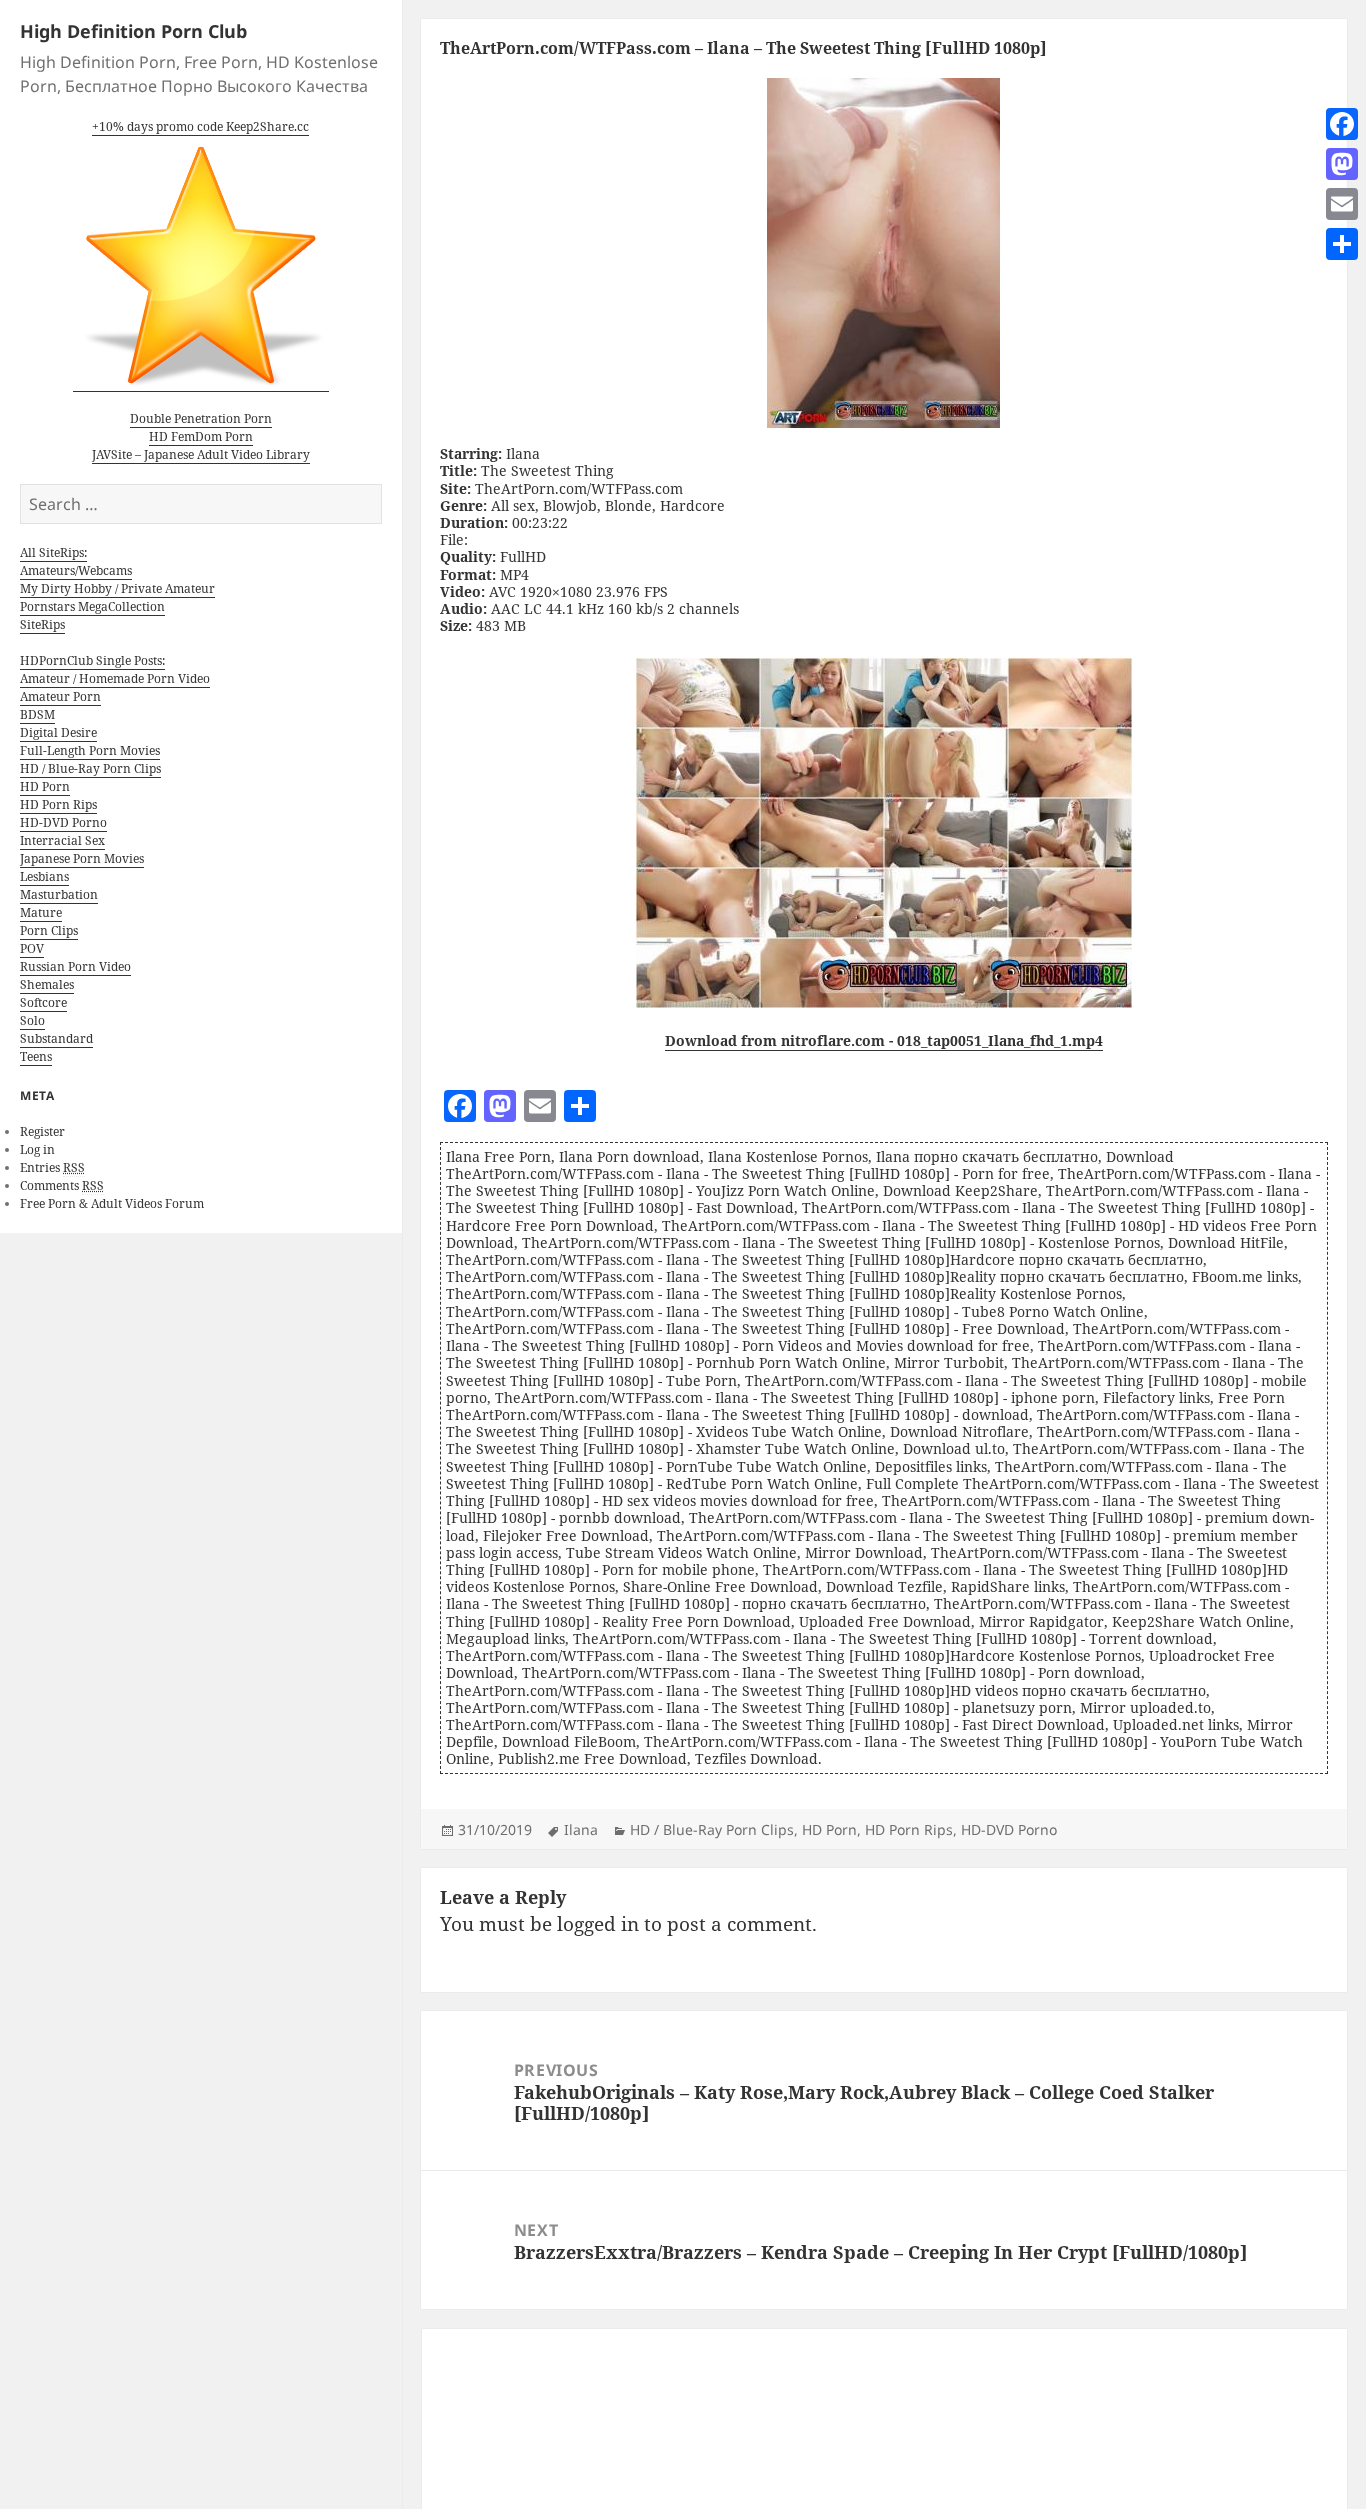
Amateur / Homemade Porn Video (115, 678)
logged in (598, 1924)
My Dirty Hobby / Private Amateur (117, 588)
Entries (52, 1167)
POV (32, 948)
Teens (36, 1056)
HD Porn (45, 786)
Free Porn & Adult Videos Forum (112, 1203)
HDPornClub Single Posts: (92, 660)
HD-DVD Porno (63, 822)
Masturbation (59, 894)
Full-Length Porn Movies (90, 750)
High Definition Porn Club (133, 31)
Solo (32, 1020)
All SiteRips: (53, 552)
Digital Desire (58, 732)
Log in (37, 1149)
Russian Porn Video (75, 966)
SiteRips (42, 624)
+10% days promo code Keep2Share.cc (200, 126)
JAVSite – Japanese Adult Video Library (201, 454)
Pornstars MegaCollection (92, 606)
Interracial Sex (62, 840)
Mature (41, 912)
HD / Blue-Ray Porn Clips (90, 768)
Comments (62, 1185)
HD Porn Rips (58, 804)
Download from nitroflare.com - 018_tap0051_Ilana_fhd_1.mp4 (884, 1040)
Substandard (56, 1038)
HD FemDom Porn (201, 436)
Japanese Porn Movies (82, 858)
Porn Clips (49, 930)
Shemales (47, 984)
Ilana (581, 1829)
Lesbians (44, 876)
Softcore (43, 1002)
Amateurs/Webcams (76, 570)
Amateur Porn (60, 696)
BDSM (37, 714)
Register (42, 1131)
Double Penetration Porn (201, 418)
